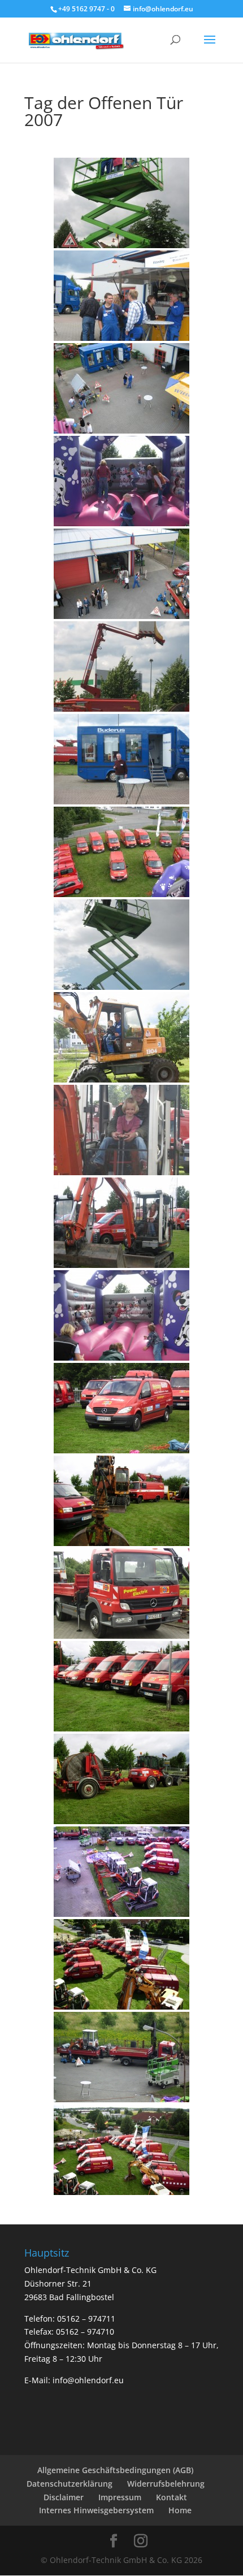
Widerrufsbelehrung (166, 2484)
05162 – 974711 (86, 2319)
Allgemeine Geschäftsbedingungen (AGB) (115, 2470)
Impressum (120, 2497)
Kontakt (172, 2497)
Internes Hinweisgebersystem (96, 2510)
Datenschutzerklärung (70, 2484)
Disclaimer (64, 2497)
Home (180, 2510)
